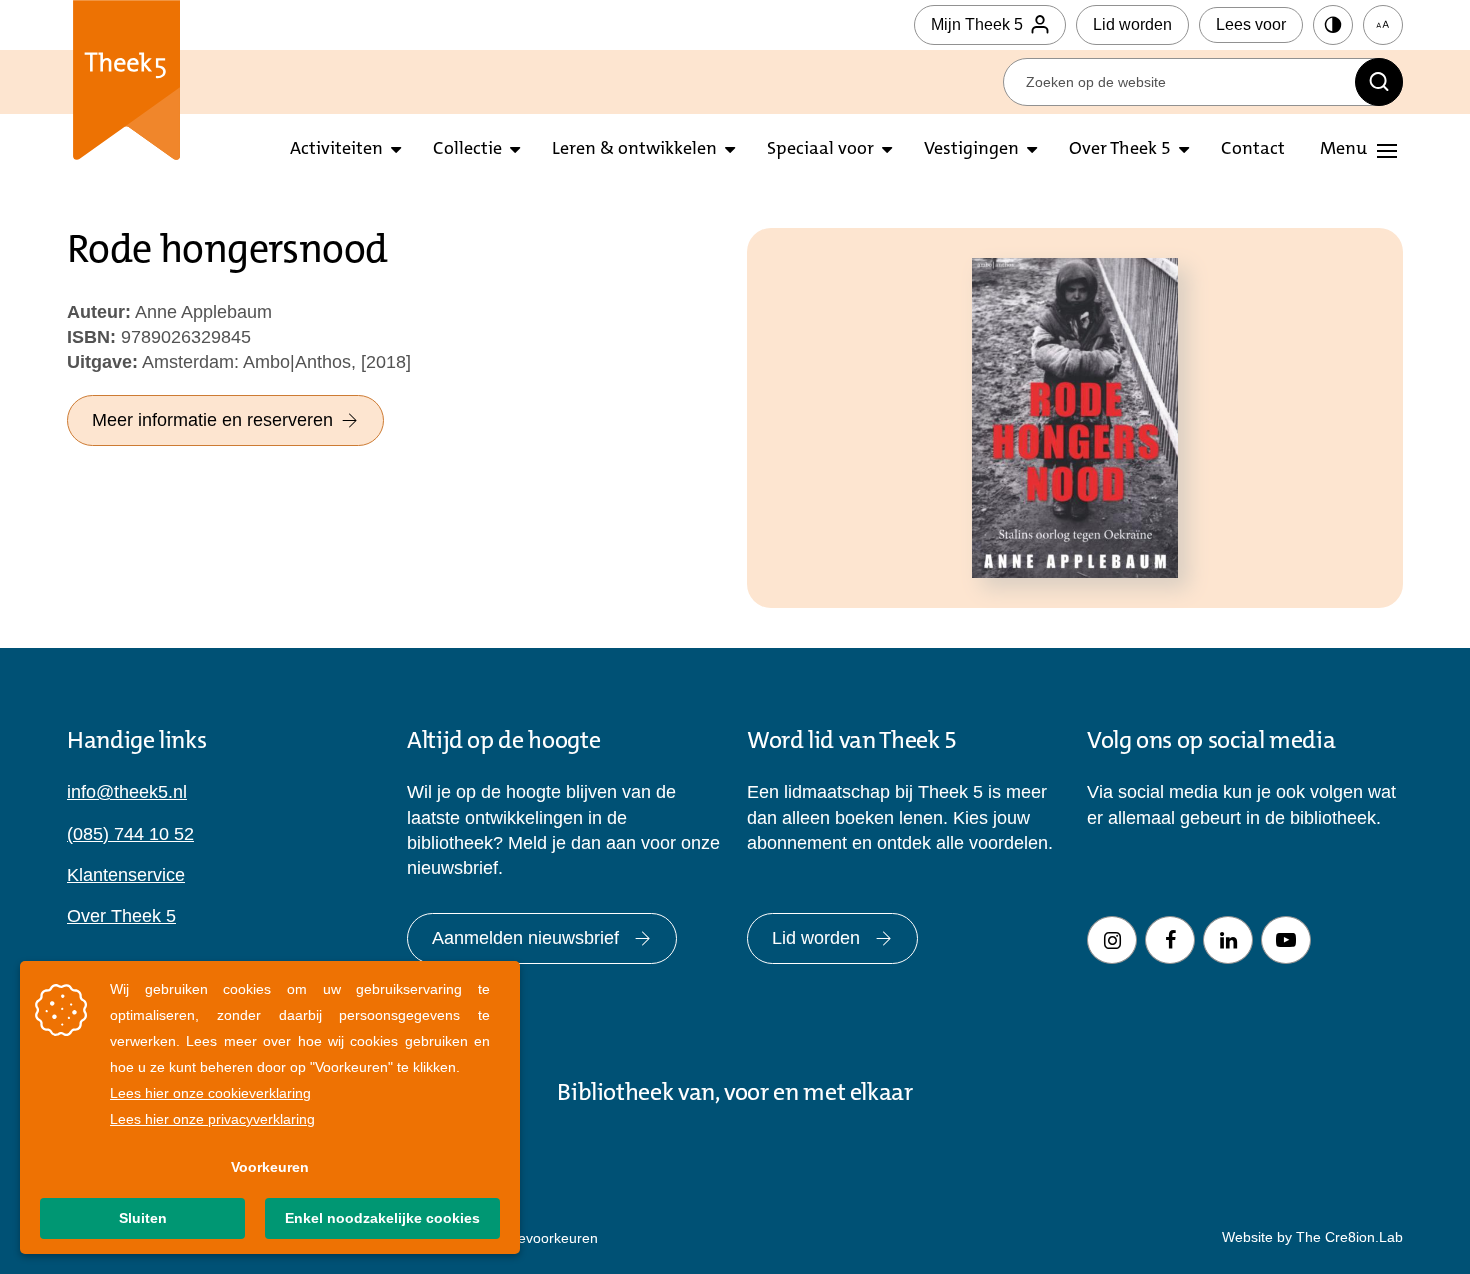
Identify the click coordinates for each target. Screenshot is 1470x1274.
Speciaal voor (820, 150)
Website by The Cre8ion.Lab (1312, 1237)
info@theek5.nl (127, 792)
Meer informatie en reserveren (212, 420)
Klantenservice (126, 875)
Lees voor (1251, 24)
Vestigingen (971, 150)
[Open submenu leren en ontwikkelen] (730, 150)
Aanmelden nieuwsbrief (525, 938)
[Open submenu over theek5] (1184, 150)
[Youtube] (1286, 940)
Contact (1253, 150)
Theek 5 (126, 80)
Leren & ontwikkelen (634, 150)
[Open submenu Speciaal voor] (887, 150)
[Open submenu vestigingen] (1032, 150)
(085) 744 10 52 (130, 834)
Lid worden (1132, 24)
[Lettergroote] (1383, 25)
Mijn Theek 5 (977, 24)
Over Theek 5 (1120, 150)
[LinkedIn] (1228, 940)
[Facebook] (1170, 940)
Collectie (467, 150)
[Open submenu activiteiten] (396, 150)
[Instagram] (1112, 940)
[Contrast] (1333, 25)
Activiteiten (336, 150)
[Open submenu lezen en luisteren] (515, 150)
